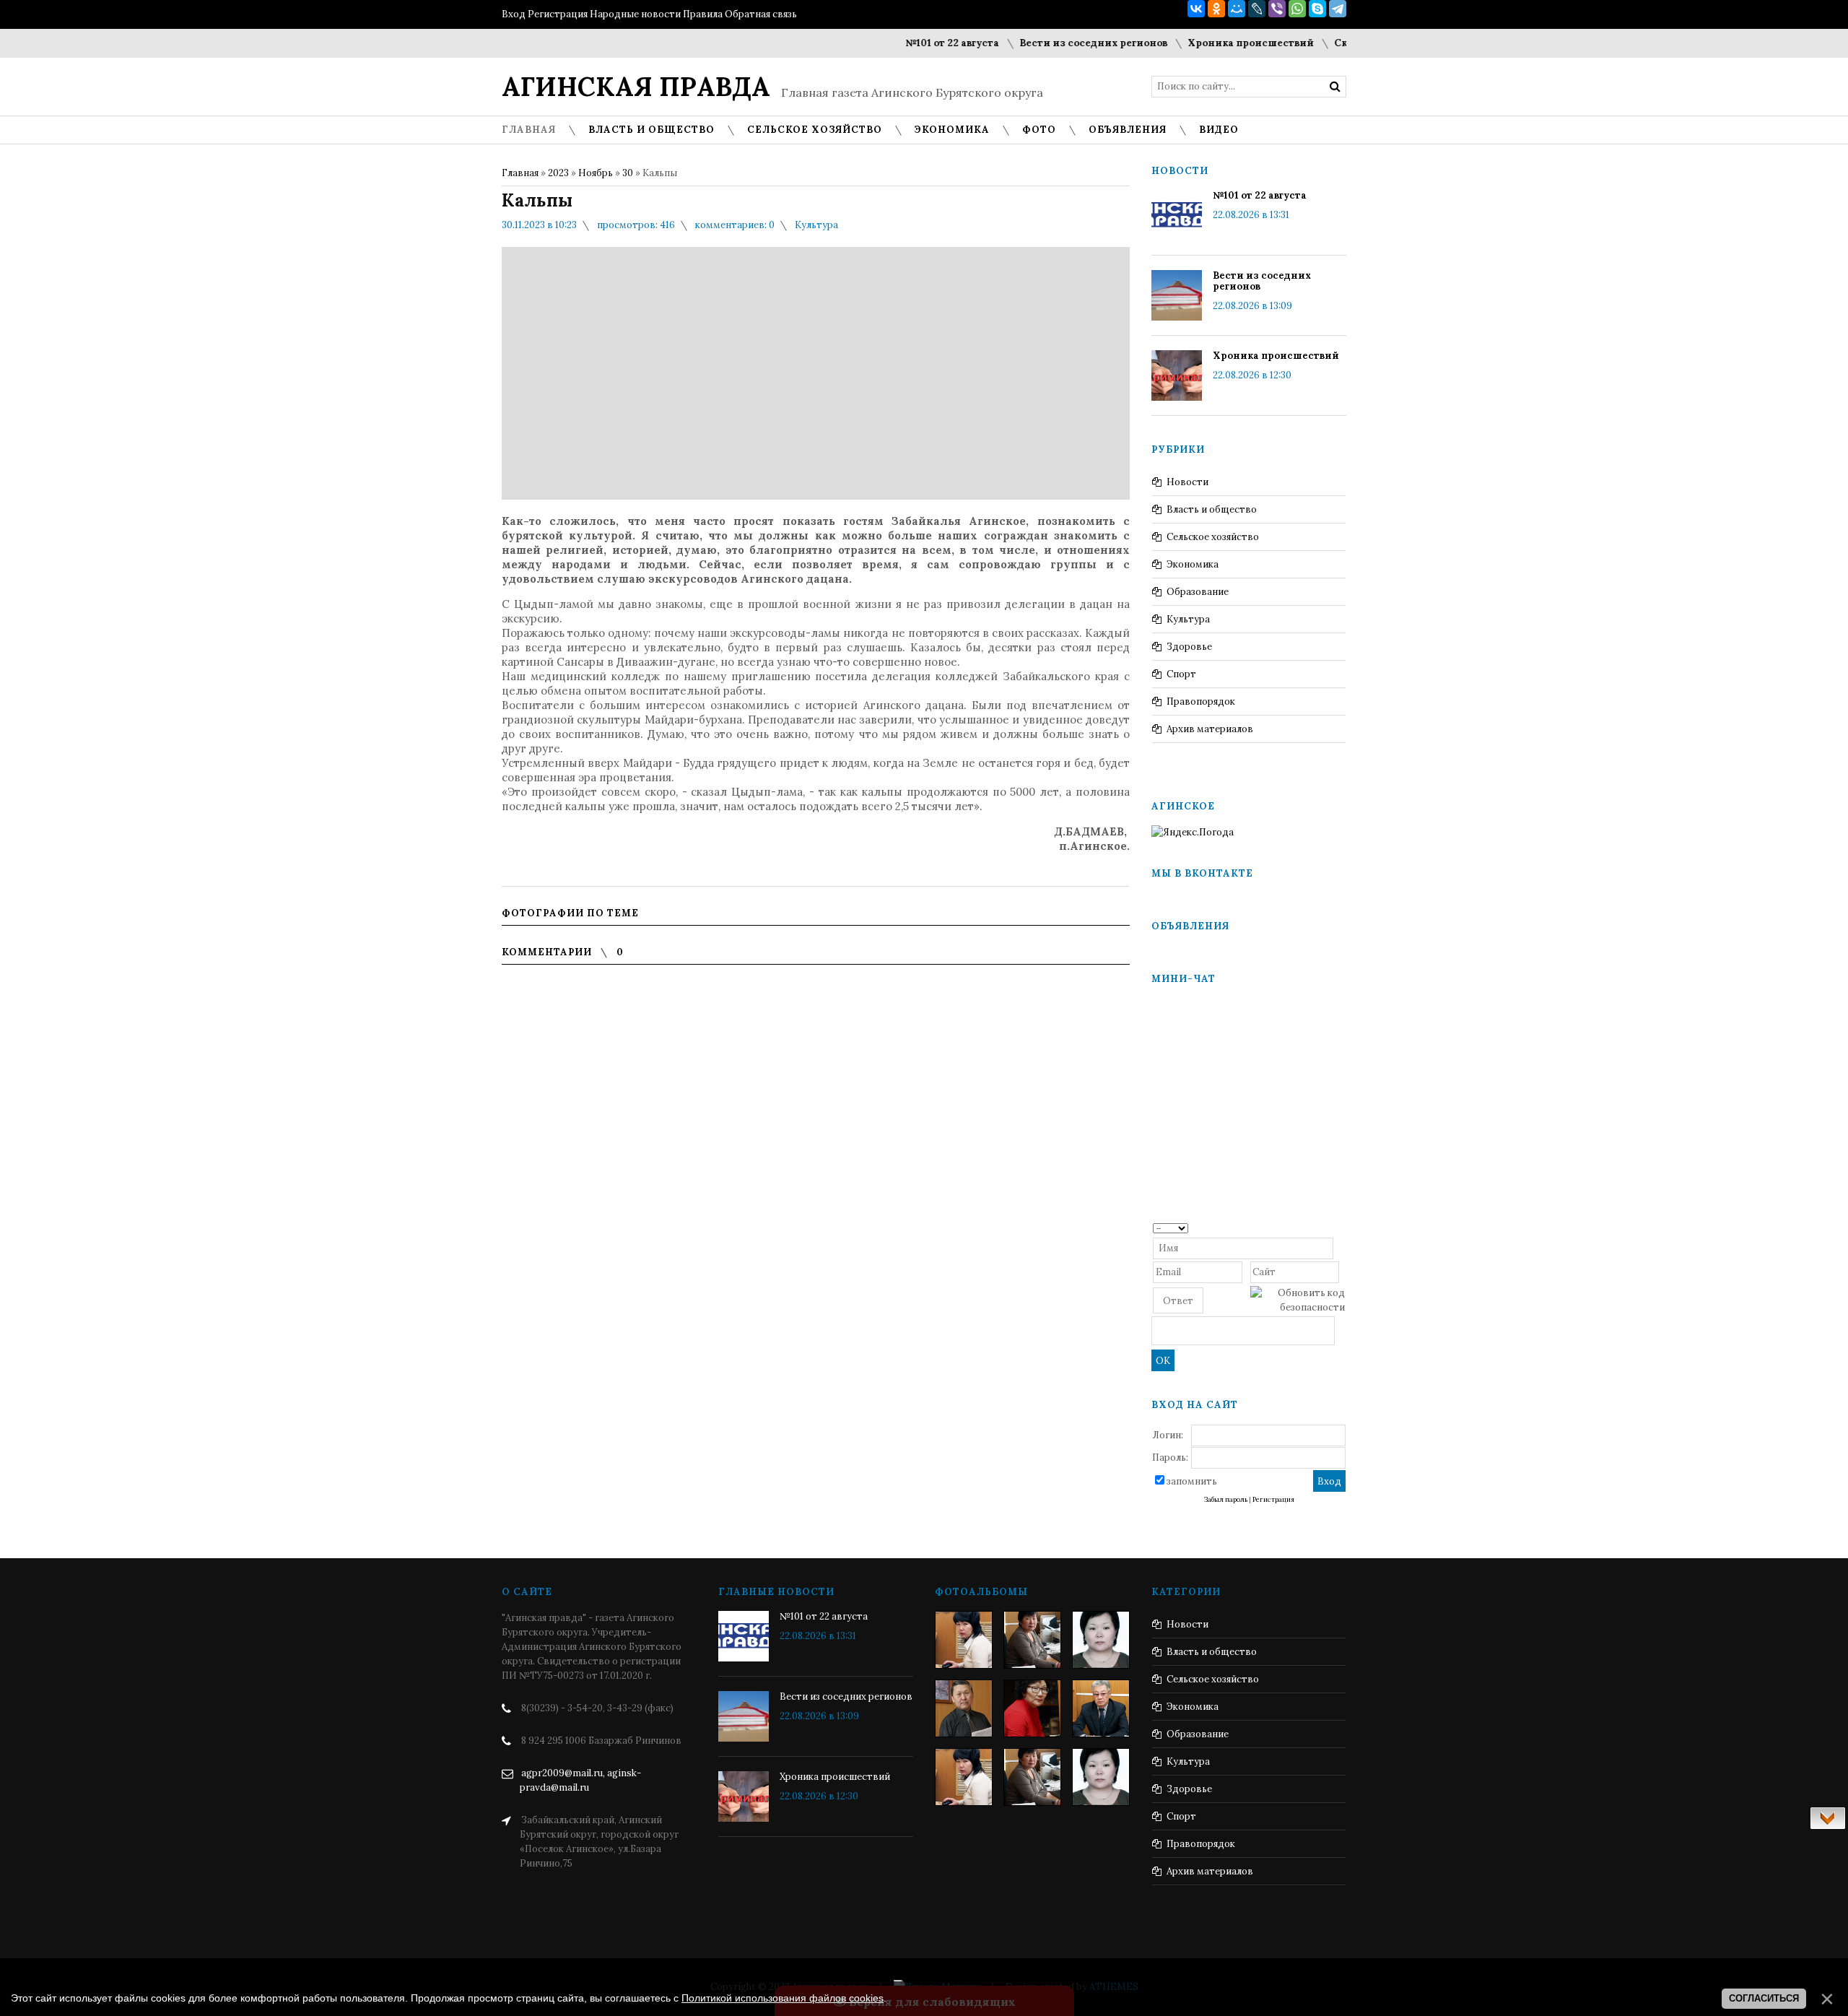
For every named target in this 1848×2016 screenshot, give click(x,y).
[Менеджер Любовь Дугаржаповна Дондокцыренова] (1032, 1640)
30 (628, 173)
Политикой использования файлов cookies (783, 1998)
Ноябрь (596, 173)
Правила (703, 14)
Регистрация (558, 14)
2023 (558, 173)
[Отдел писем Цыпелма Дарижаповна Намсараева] (1101, 1640)
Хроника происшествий (1212, 43)
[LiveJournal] (1257, 9)
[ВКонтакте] (1196, 9)
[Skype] (1317, 9)
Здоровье (1189, 647)
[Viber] (1277, 9)
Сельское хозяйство (1213, 537)
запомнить (1192, 1481)
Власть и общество (1212, 509)
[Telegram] (1338, 9)
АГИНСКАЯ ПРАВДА (636, 87)
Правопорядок (1201, 701)
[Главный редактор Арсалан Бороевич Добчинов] (1101, 1708)
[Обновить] (1340, 1227)
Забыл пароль (1226, 1500)
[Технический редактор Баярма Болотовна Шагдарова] (964, 1640)
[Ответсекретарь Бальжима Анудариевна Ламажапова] (1032, 1708)
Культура (816, 225)
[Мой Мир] (1237, 9)
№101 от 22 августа (913, 43)
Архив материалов (1210, 729)
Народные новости (635, 14)
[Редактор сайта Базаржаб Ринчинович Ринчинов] (964, 1708)
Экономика (1193, 564)
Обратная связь (761, 14)
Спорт (1181, 674)
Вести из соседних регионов (1054, 43)
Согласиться (1764, 1998)
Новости (1187, 482)
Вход (514, 14)
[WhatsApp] (1297, 9)
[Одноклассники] (1216, 9)
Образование (1198, 592)
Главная (520, 173)
